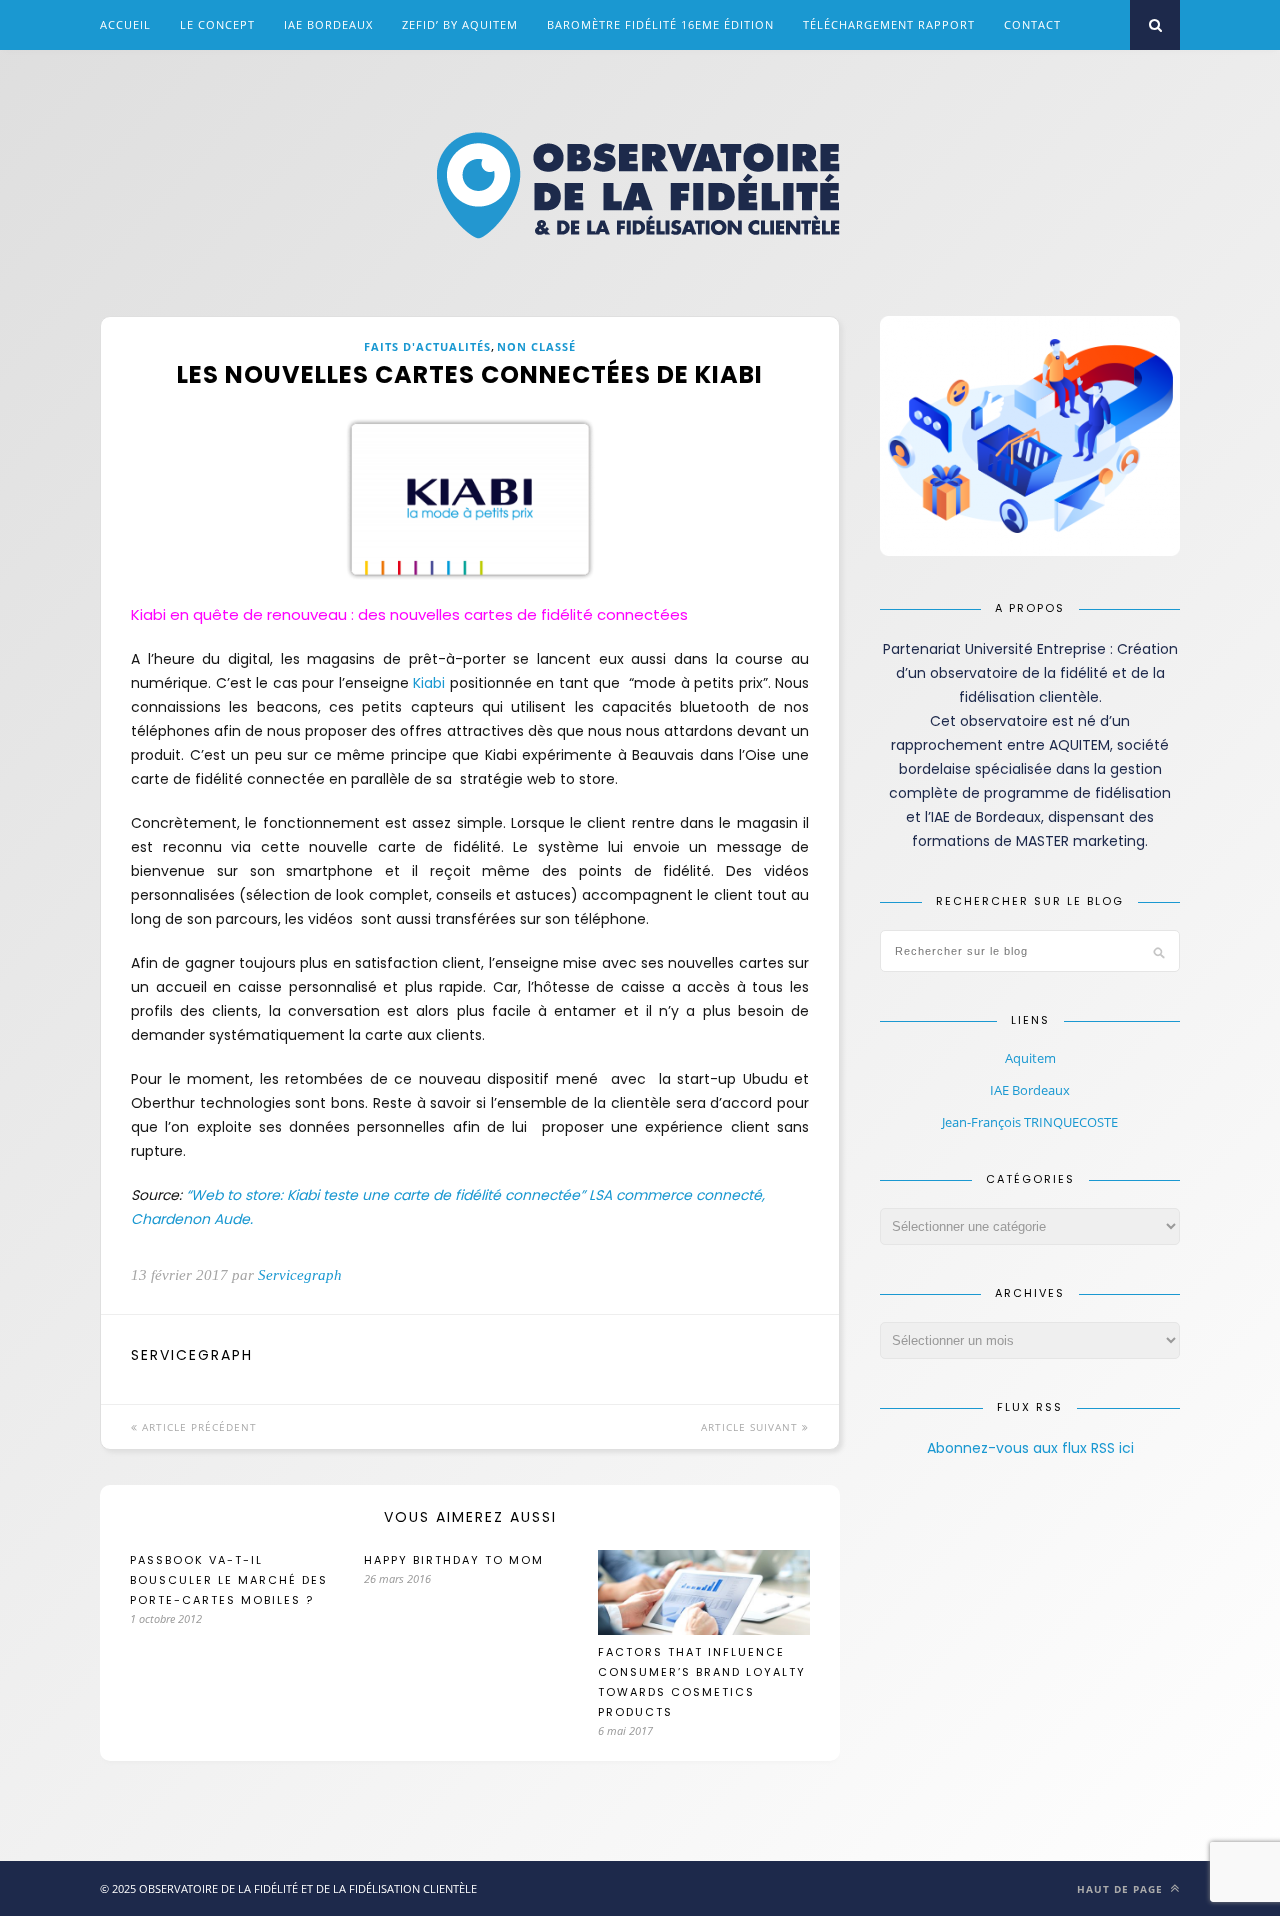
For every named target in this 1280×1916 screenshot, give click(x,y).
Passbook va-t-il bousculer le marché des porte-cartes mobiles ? (229, 1580)
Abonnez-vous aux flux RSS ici (1030, 1448)
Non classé (536, 346)
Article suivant (751, 1427)
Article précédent (197, 1427)
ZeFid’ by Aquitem (460, 24)
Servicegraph (300, 1275)
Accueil (125, 24)
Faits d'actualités (427, 346)
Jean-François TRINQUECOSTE (1030, 1122)
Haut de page (1122, 1889)
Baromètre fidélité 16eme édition (660, 24)
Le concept (217, 24)
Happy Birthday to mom (454, 1560)
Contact (1032, 24)
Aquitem (1030, 1058)
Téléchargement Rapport (889, 24)
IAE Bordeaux (328, 24)
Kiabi (429, 683)
